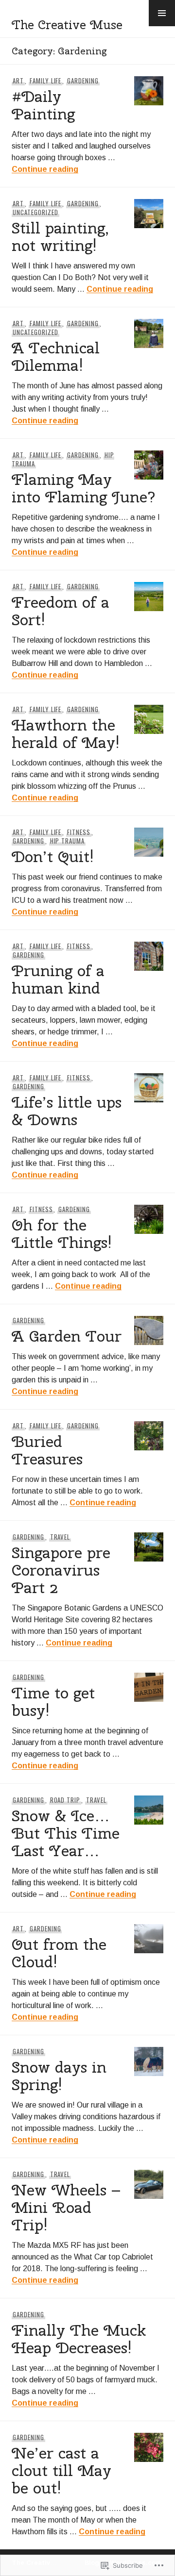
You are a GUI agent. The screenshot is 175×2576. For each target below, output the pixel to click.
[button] (162, 13)
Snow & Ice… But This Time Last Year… (66, 1833)
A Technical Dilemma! (56, 357)
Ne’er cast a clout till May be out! (61, 2470)
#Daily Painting (43, 105)
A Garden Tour (67, 1336)
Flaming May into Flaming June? (84, 488)
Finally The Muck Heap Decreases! (79, 2339)
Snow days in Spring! (59, 2076)
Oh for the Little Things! (62, 1234)
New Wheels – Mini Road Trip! (66, 2207)
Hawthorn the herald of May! (66, 734)
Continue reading (45, 169)
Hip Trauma (68, 841)
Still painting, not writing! (60, 237)
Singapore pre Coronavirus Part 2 (61, 1570)
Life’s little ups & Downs (67, 1111)
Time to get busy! (53, 1702)
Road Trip (65, 1800)
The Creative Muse (67, 25)
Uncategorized (35, 212)
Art (18, 81)
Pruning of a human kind (58, 979)
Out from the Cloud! (59, 1953)
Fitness (79, 832)
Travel (60, 1537)
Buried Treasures (47, 1450)
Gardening (83, 81)
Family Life (46, 81)
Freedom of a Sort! (61, 611)
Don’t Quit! (53, 856)
